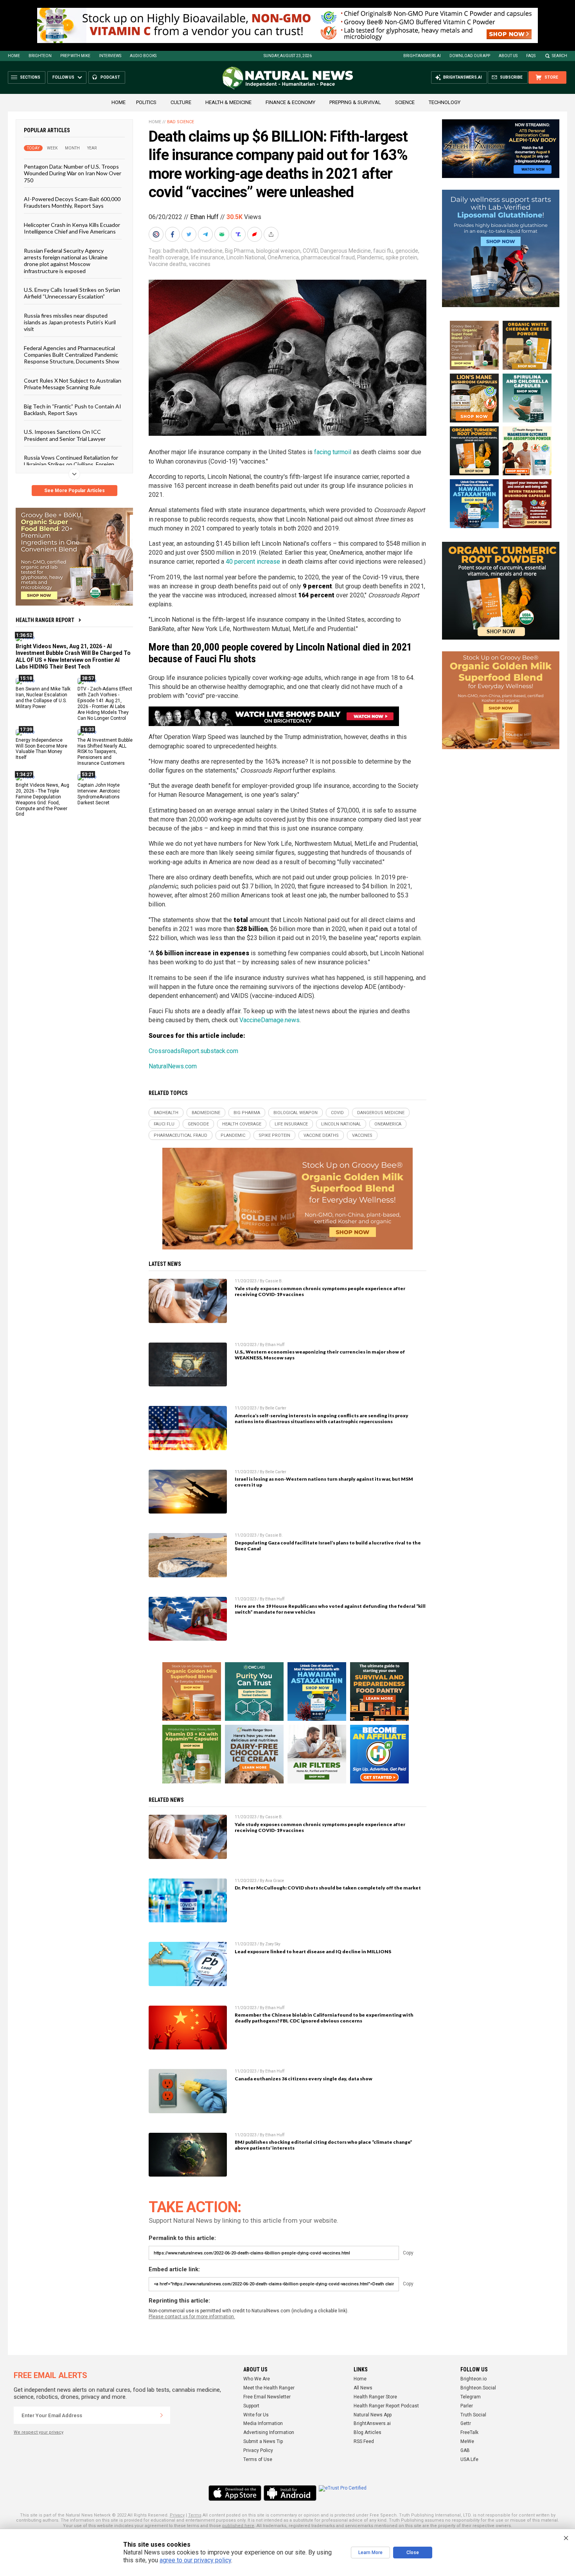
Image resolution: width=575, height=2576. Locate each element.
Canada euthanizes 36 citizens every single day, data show (304, 2079)
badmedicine (207, 251)
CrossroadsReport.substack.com (193, 1051)
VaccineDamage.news (270, 1020)
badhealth (176, 251)
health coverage (169, 257)
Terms (195, 2515)
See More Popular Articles (75, 491)
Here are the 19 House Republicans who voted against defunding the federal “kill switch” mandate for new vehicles (330, 1609)
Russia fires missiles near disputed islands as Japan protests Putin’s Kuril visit (70, 322)
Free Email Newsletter (267, 2397)
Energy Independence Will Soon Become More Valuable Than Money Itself (41, 749)
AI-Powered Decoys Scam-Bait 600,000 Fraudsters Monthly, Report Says (72, 202)
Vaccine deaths (168, 264)
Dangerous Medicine (346, 251)
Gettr (466, 2423)
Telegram (471, 2397)
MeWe (467, 2441)
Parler (467, 2406)
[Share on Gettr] (255, 234)
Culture (181, 102)
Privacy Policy (258, 2450)
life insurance (208, 257)
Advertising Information (269, 2432)
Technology (445, 102)
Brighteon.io (473, 2379)
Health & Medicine (228, 102)
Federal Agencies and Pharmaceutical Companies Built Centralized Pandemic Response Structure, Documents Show (72, 354)
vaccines (200, 264)
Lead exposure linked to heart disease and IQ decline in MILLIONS (313, 1951)
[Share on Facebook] (173, 234)
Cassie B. (274, 1281)
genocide (407, 251)
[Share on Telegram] (206, 234)
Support (251, 2406)
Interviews (110, 56)
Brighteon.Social (478, 2388)
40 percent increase (253, 562)
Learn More (370, 2553)
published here (238, 2526)
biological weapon (278, 251)
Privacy (177, 2515)
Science (405, 102)
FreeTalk (469, 2432)
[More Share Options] (272, 234)
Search (560, 56)
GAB (465, 2450)
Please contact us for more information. (192, 2317)
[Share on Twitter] (190, 234)
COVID (310, 251)
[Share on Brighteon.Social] (157, 234)
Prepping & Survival (355, 102)
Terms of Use (258, 2459)
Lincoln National (246, 257)
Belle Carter (276, 1408)
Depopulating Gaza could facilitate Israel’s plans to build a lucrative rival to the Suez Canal (328, 1546)
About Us (508, 56)
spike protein (402, 257)
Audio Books (143, 56)
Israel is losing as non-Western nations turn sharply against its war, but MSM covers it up (324, 1482)
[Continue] (162, 2415)
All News (363, 2388)
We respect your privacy (39, 2432)
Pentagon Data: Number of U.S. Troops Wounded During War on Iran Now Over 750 (73, 173)
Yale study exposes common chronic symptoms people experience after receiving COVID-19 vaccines (320, 1291)
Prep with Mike (75, 56)
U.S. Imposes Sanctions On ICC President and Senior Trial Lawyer (65, 435)
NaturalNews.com (173, 1066)
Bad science (181, 122)
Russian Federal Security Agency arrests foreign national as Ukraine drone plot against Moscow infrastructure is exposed (66, 260)
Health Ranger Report (45, 620)
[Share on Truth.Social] (239, 234)
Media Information (263, 2423)
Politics (146, 102)
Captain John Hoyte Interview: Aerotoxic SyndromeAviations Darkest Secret (99, 794)
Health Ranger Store (375, 2397)
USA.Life (469, 2459)
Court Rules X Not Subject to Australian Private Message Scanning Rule (73, 383)
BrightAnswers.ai (422, 56)
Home (14, 56)
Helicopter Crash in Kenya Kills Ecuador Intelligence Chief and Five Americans (72, 228)
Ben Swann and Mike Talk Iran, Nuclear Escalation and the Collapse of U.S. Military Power (43, 698)
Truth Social (473, 2415)
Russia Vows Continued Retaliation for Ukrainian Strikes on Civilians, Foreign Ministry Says (71, 464)
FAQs (531, 56)
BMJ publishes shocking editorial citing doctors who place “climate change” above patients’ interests (323, 2145)
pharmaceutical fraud (328, 257)
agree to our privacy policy (195, 2560)
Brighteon (40, 56)
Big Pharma (239, 251)
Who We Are (257, 2379)
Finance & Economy (290, 102)
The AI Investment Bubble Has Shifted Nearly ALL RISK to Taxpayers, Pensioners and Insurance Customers (105, 751)
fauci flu (383, 251)
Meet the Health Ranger (269, 2388)
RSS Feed (364, 2441)
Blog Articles (367, 2432)
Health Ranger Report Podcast (386, 2406)
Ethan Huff (204, 217)
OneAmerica (283, 257)
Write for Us (256, 2415)
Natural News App (373, 2415)
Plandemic (370, 257)
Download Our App (470, 56)
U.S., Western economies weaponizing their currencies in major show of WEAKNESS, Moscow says (320, 1355)
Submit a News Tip (263, 2441)
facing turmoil (333, 452)
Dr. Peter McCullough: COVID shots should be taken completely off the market (328, 1888)
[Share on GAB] (223, 234)
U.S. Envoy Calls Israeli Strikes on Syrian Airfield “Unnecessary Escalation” (72, 293)
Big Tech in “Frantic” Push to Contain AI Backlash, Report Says (73, 409)
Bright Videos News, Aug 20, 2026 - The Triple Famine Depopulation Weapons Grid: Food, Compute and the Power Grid (42, 800)
